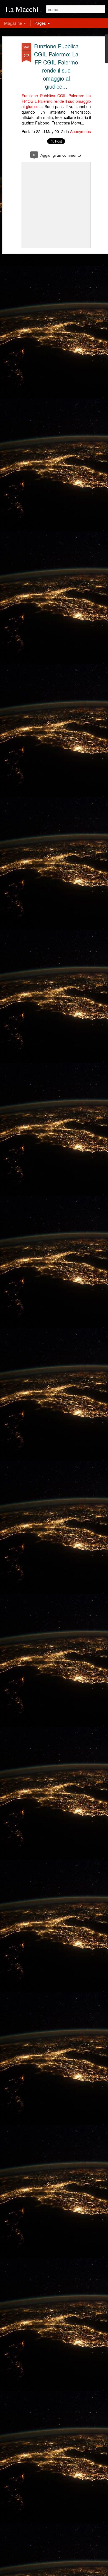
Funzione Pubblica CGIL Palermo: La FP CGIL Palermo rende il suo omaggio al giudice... (56, 66)
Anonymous (80, 131)
